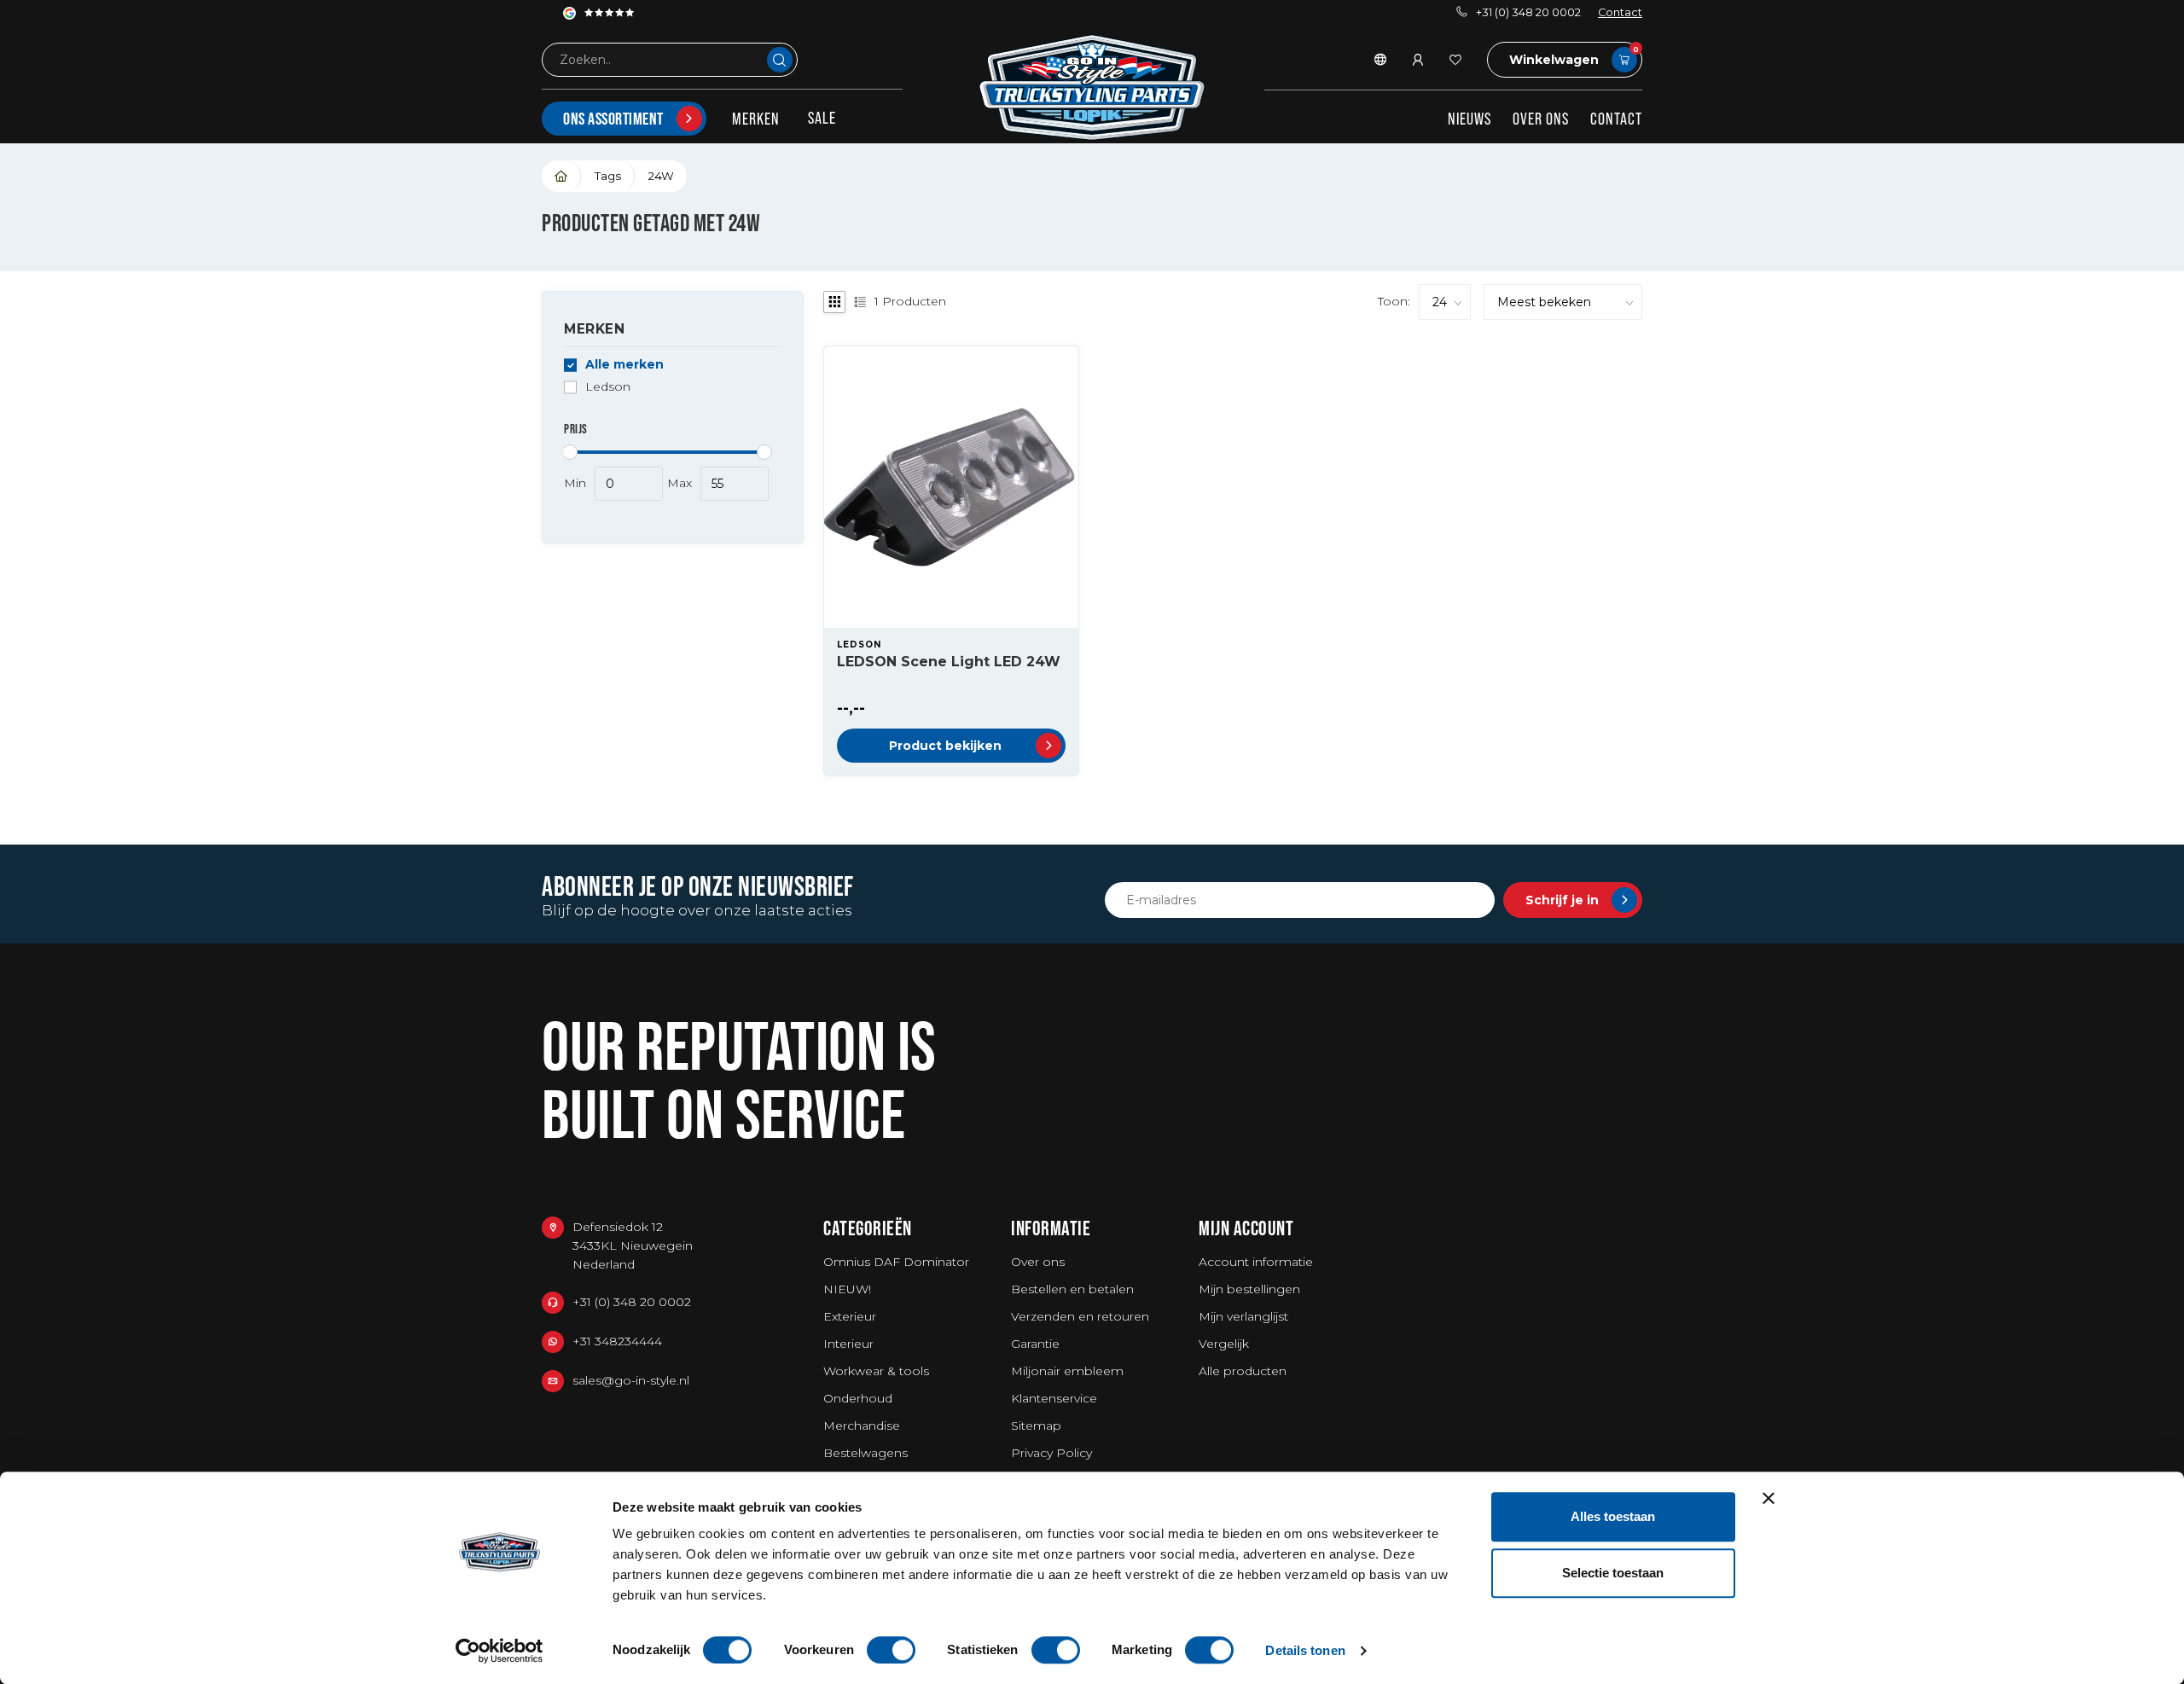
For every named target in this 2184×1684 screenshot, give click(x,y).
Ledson (608, 387)
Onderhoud (858, 1398)
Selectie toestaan (1613, 1573)
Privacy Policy (1051, 1453)
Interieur (848, 1344)
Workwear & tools (876, 1371)
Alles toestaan (1613, 1516)
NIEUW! (847, 1289)
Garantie (1035, 1344)
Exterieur (850, 1316)
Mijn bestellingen (1249, 1289)
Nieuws (1470, 119)
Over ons (1541, 119)
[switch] (891, 1650)
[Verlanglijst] (1455, 60)
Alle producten (1243, 1371)
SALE (822, 118)
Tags (608, 176)
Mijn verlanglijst (1243, 1316)
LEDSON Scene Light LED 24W (949, 662)
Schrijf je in (1562, 900)
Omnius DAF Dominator (896, 1262)
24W (661, 176)
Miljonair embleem (1067, 1371)
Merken (756, 119)
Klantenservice (1054, 1398)
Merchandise (862, 1426)
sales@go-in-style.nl (631, 1380)
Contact (1620, 12)
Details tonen (1305, 1650)
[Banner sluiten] (1769, 1498)
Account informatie (1256, 1262)
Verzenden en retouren (1080, 1316)
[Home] (562, 176)
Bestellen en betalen (1072, 1289)
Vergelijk (1224, 1344)
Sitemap (1036, 1426)
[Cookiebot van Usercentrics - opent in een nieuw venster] (500, 1651)
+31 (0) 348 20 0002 (1528, 12)
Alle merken (624, 365)
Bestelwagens (865, 1453)
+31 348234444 (617, 1341)
